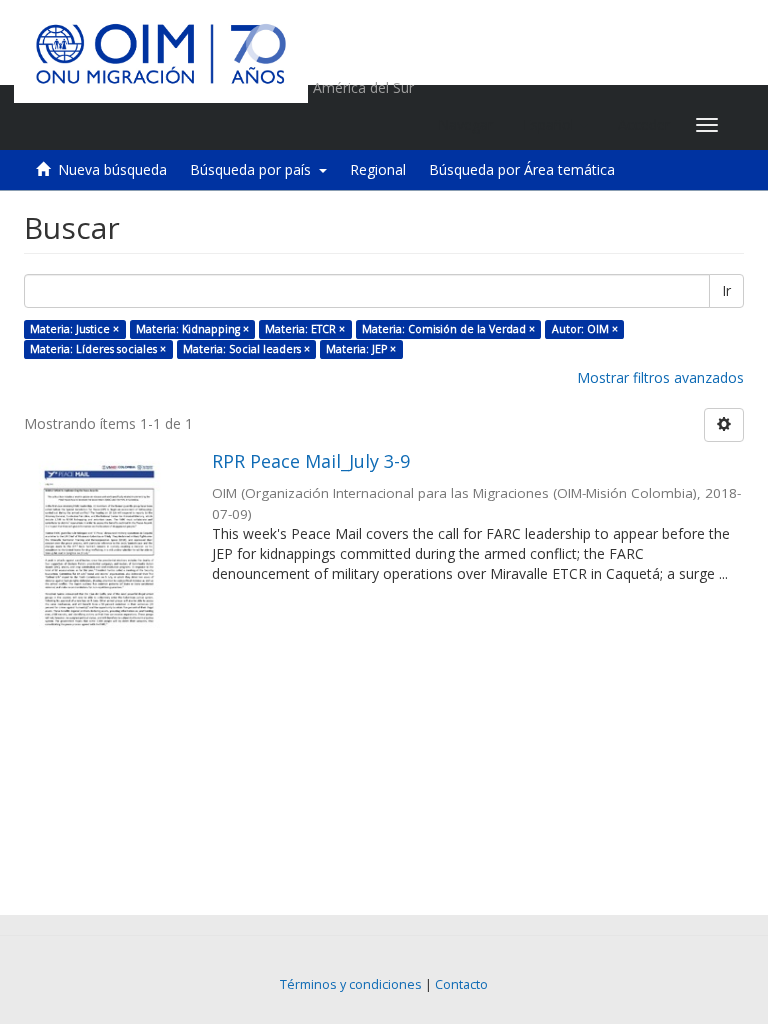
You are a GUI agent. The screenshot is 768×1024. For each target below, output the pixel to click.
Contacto (461, 984)
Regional (378, 169)
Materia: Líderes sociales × (98, 349)
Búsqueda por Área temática (522, 169)
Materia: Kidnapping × (192, 329)
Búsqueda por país (254, 169)
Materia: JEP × (361, 349)
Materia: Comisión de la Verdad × (448, 329)
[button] (555, 125)
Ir (726, 290)
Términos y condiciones (351, 984)
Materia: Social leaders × (246, 349)
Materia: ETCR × (305, 329)
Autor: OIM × (585, 329)
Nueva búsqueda (112, 169)
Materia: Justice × (74, 329)
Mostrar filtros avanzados (660, 377)
